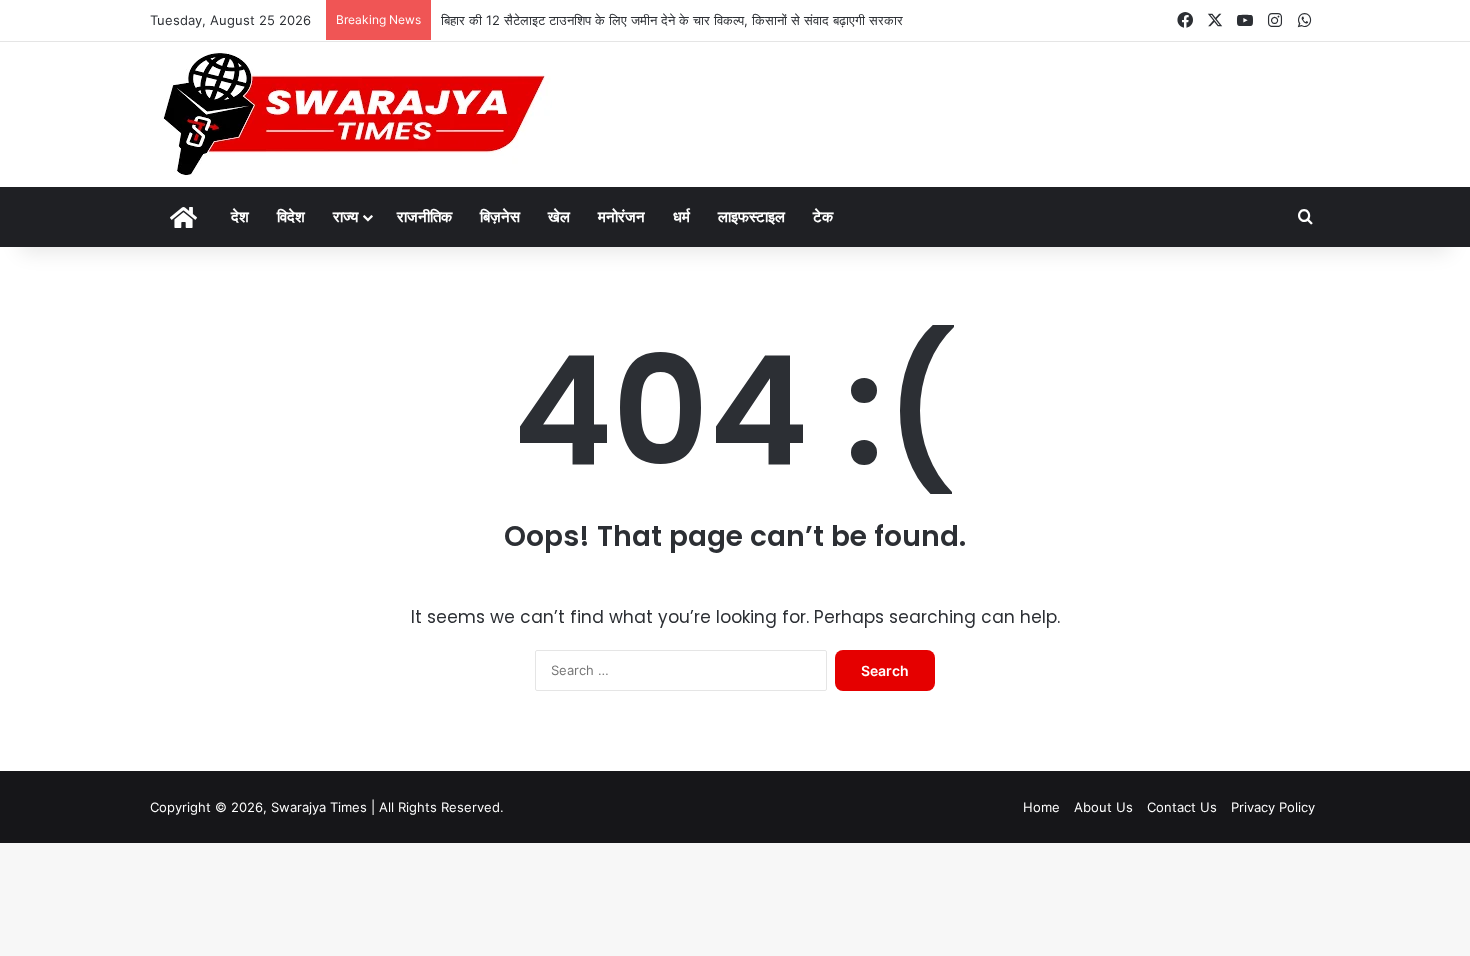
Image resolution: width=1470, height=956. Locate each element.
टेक (823, 216)
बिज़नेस (500, 216)
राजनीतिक (424, 216)
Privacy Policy (1273, 807)
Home (1041, 807)
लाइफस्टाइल (751, 216)
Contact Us (1182, 807)
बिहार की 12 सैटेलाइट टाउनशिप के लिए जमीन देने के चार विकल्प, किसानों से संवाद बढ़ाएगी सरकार (672, 20)
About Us (1103, 807)
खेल (559, 216)
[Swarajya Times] (351, 114)
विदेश (291, 216)
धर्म (681, 216)
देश (240, 216)
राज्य (345, 216)
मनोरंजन (621, 216)
